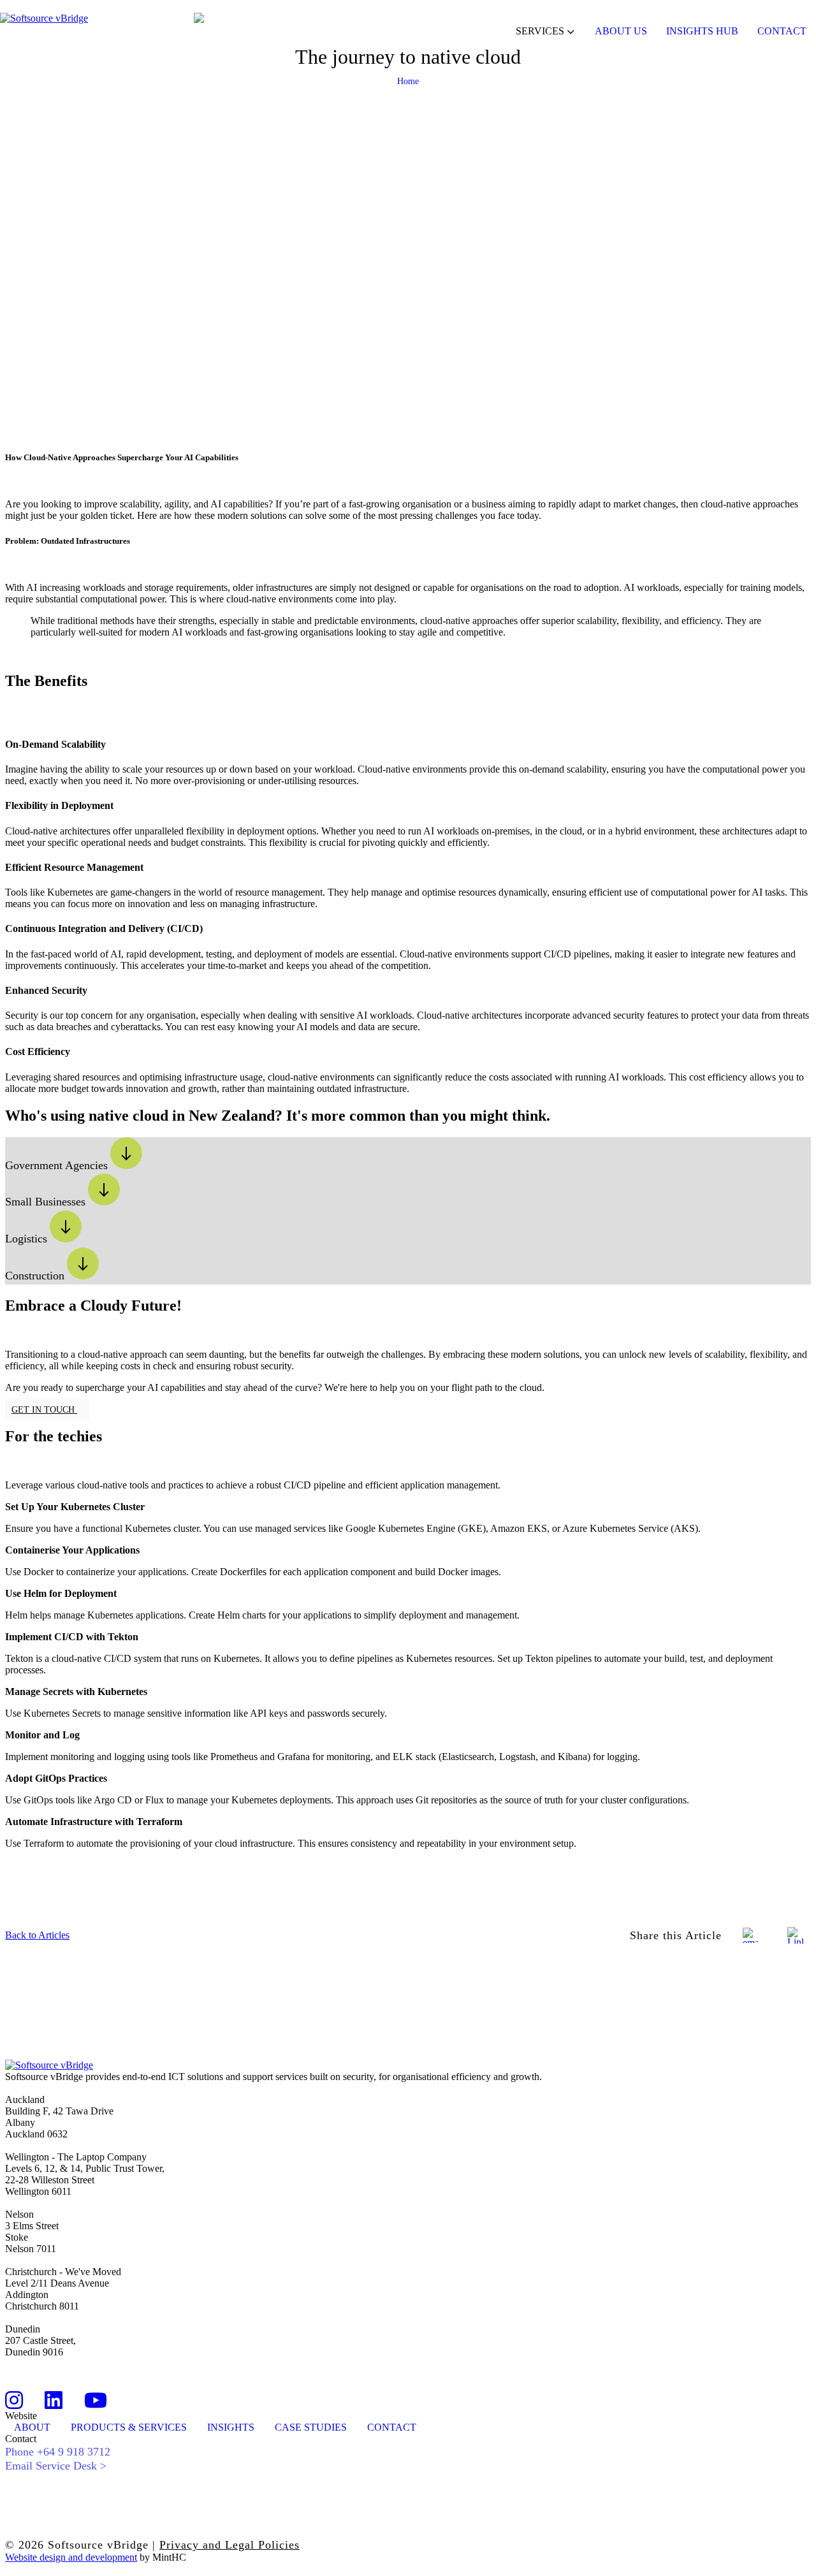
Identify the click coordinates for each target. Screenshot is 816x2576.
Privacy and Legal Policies (229, 2545)
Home (408, 81)
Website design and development (71, 2557)
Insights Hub (702, 31)
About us (621, 31)
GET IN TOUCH (44, 1410)
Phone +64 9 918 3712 (58, 2452)
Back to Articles (37, 1935)
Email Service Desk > (56, 2466)
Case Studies (311, 2427)
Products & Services (129, 2427)
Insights (231, 2427)
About (32, 2427)
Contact (782, 31)
